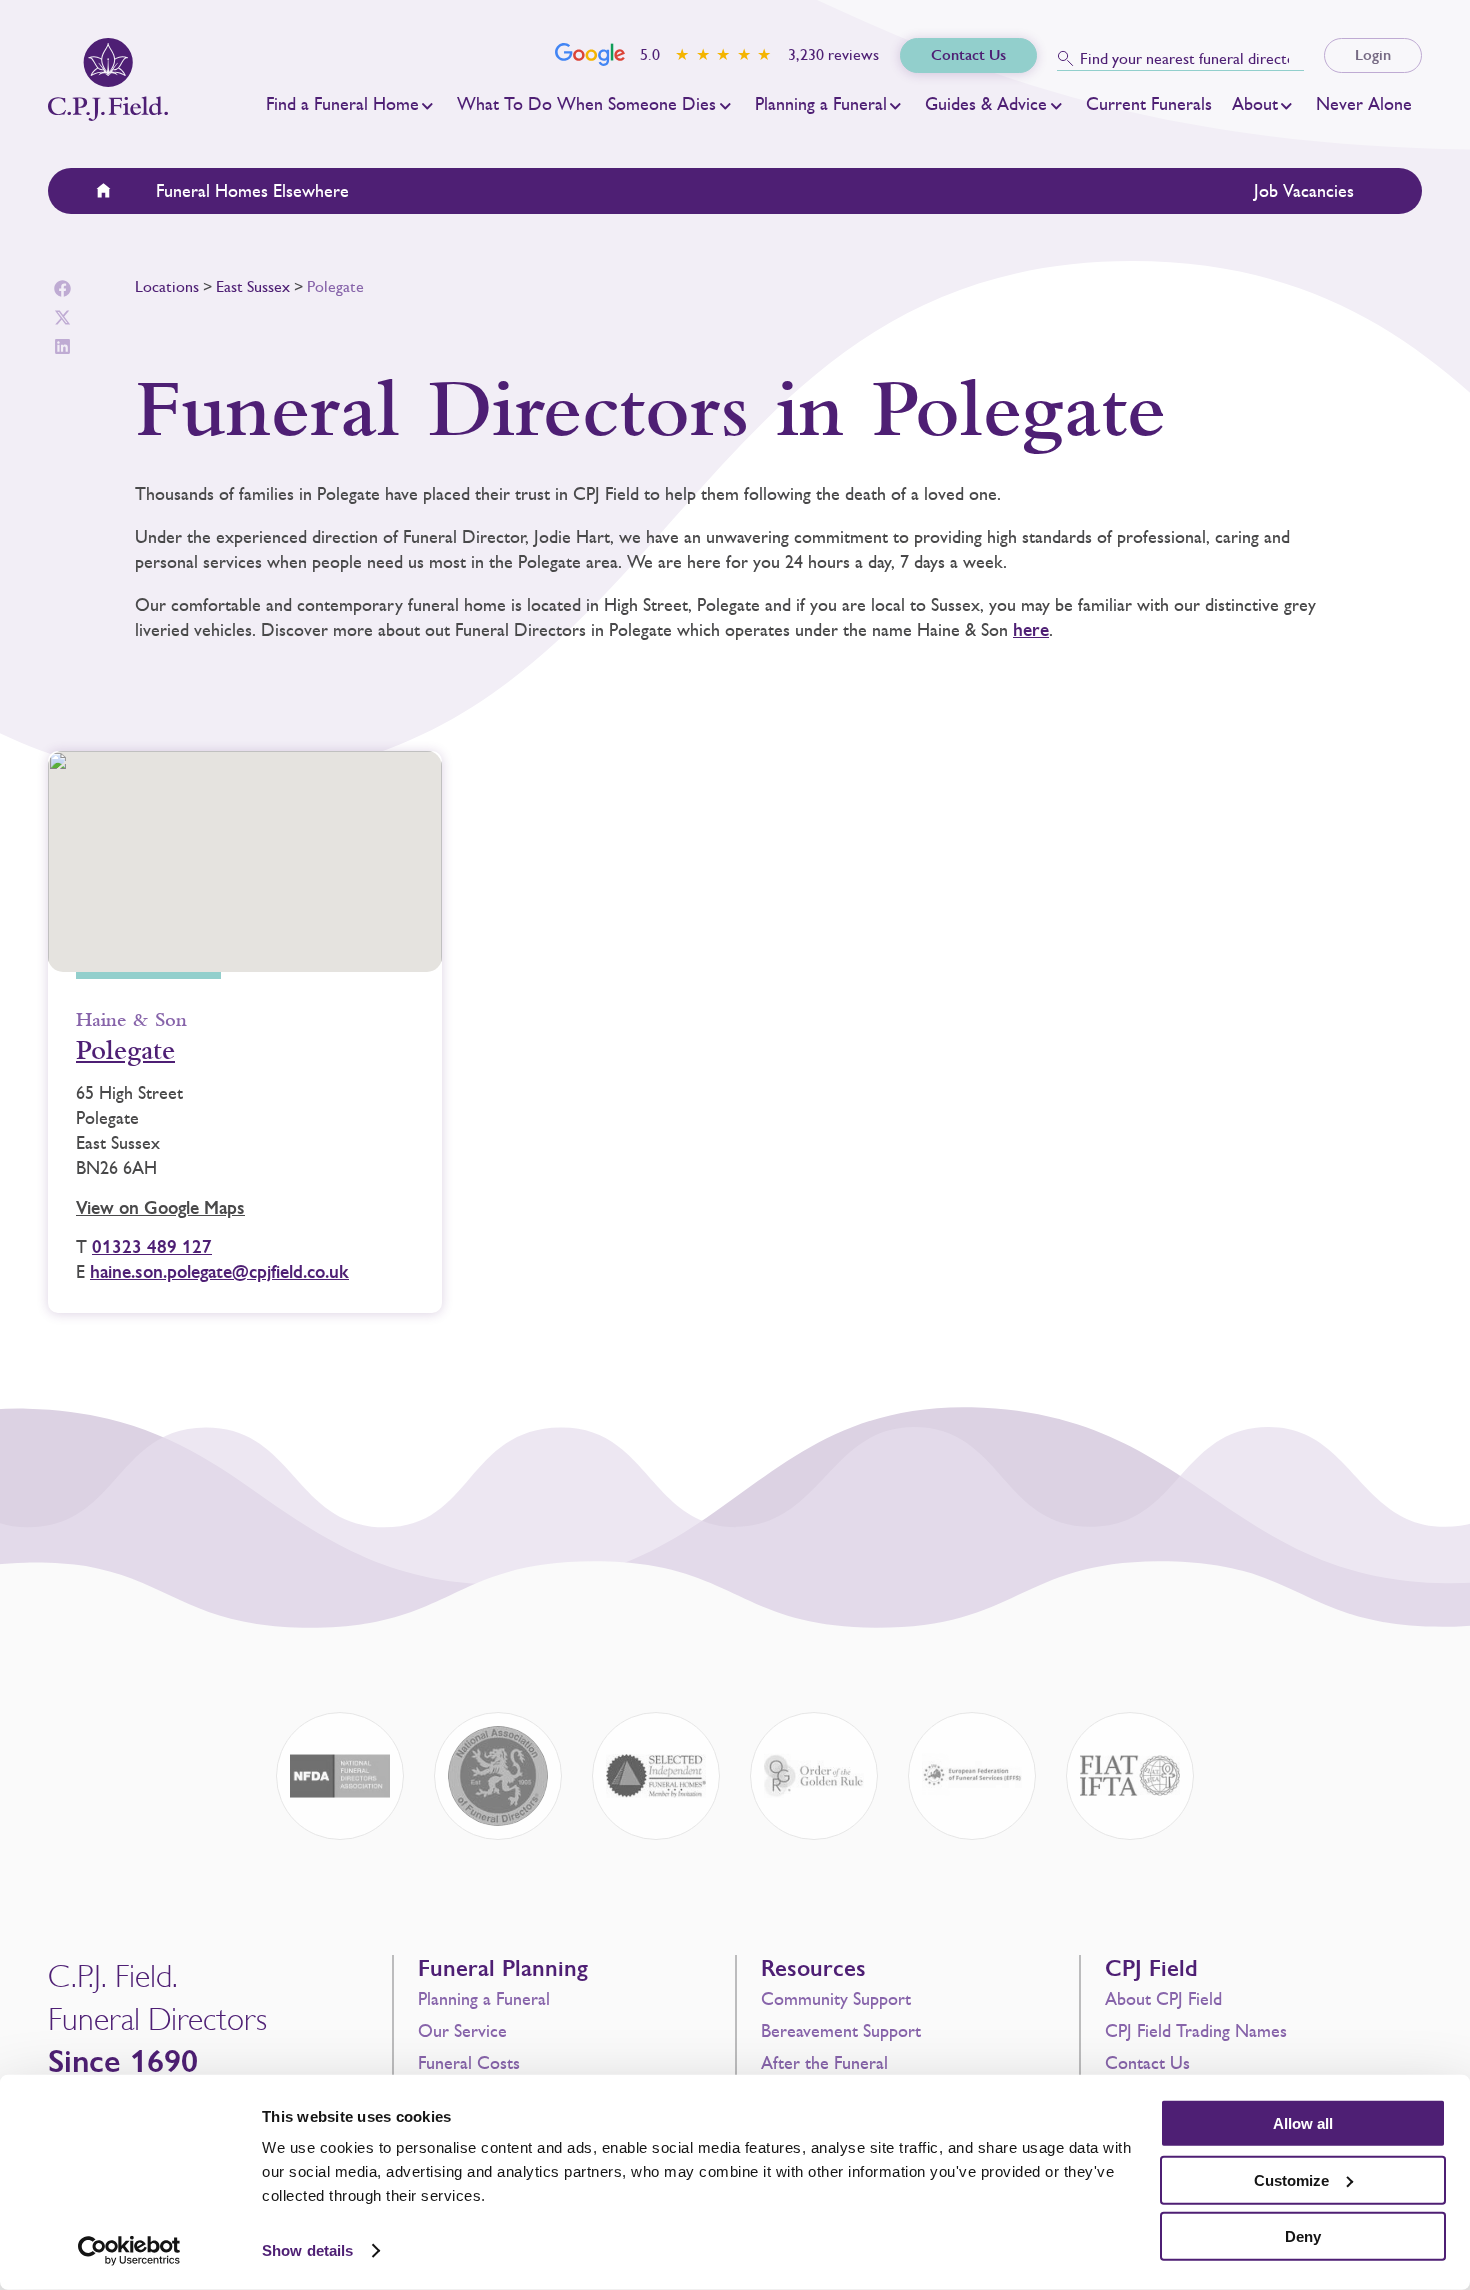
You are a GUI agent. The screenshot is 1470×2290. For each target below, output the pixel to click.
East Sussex (253, 286)
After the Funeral (824, 2063)
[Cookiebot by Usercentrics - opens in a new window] (129, 2251)
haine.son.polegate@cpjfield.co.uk (219, 1272)
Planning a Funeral (821, 104)
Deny (1303, 2236)
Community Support (836, 1999)
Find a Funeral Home (342, 104)
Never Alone (1364, 104)
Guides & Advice (986, 104)
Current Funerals (1149, 104)
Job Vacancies (1304, 191)
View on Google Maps (160, 1208)
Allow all (1303, 2123)
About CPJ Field (1163, 1999)
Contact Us (1147, 2063)
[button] (62, 288)
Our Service (462, 2031)
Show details (307, 2250)
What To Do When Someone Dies (586, 104)
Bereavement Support (841, 2031)
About (1255, 104)
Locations (167, 286)
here (1031, 630)
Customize (1291, 2179)
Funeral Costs (469, 2063)
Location (116, 191)
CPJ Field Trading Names (1196, 2031)
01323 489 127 (152, 1247)
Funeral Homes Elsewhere (252, 191)
